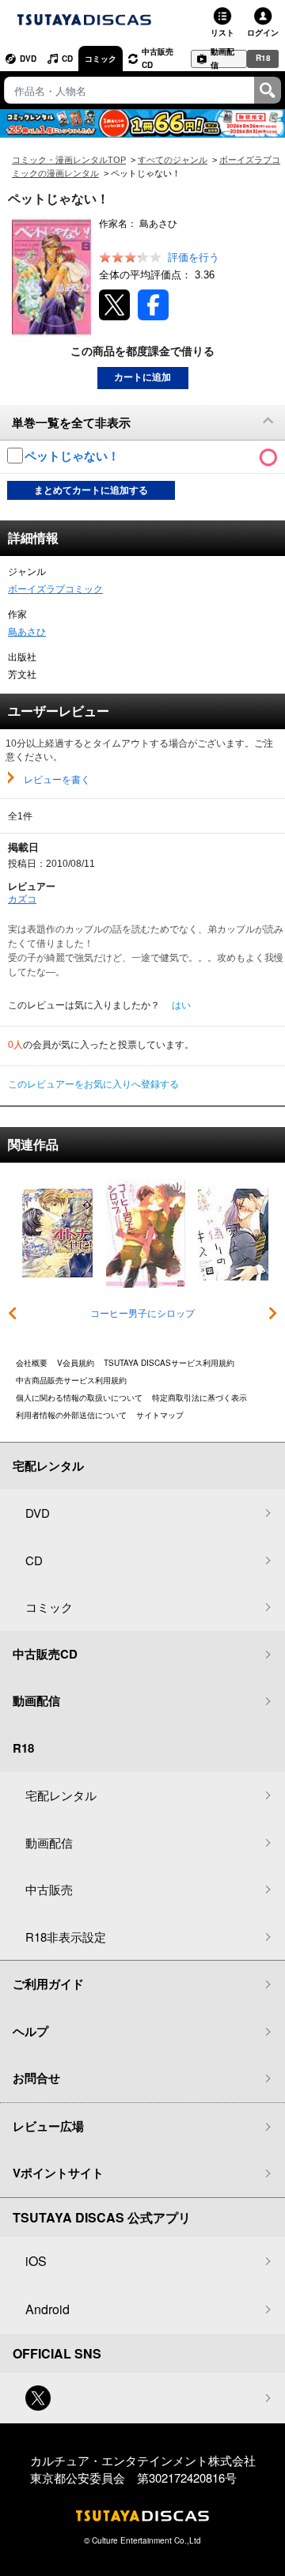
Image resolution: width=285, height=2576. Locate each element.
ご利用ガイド (48, 1984)
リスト (222, 32)
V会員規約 (76, 1363)
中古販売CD (158, 58)
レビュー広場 (48, 2126)
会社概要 (32, 1363)
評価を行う (194, 257)
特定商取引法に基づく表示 (199, 1398)
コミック (101, 59)
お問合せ (36, 2078)
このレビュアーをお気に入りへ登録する (93, 1084)
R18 (263, 58)
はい (181, 1005)
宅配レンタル (61, 1795)
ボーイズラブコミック (55, 589)
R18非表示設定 (66, 1937)
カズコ (22, 899)
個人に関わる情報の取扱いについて (79, 1398)
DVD (28, 59)
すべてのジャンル (173, 160)
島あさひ (27, 632)
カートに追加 (142, 377)
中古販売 (49, 1889)
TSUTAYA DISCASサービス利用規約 (169, 1363)
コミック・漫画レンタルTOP (69, 160)
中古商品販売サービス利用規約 (71, 1380)
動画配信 (222, 59)
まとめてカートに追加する (91, 490)
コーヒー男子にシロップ (142, 1314)
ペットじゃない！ (74, 456)
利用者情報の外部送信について (71, 1415)
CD (67, 59)
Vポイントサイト (58, 2173)
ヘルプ (30, 2031)
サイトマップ (160, 1415)
